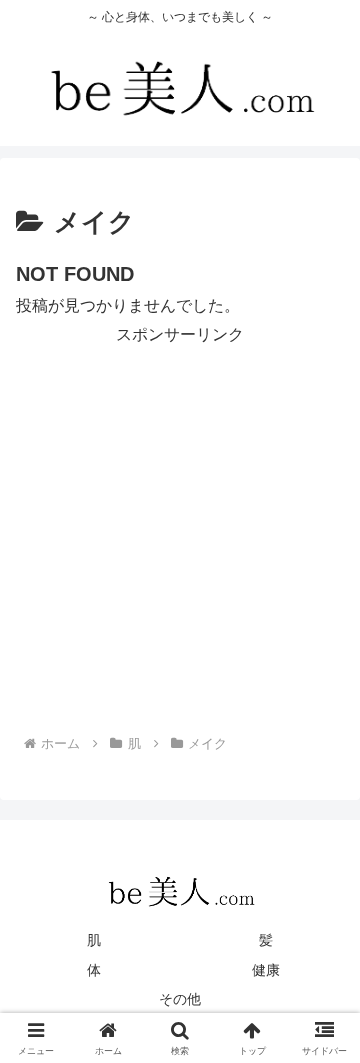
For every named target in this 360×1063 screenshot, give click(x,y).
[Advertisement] (180, 530)
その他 (180, 999)
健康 (266, 970)
